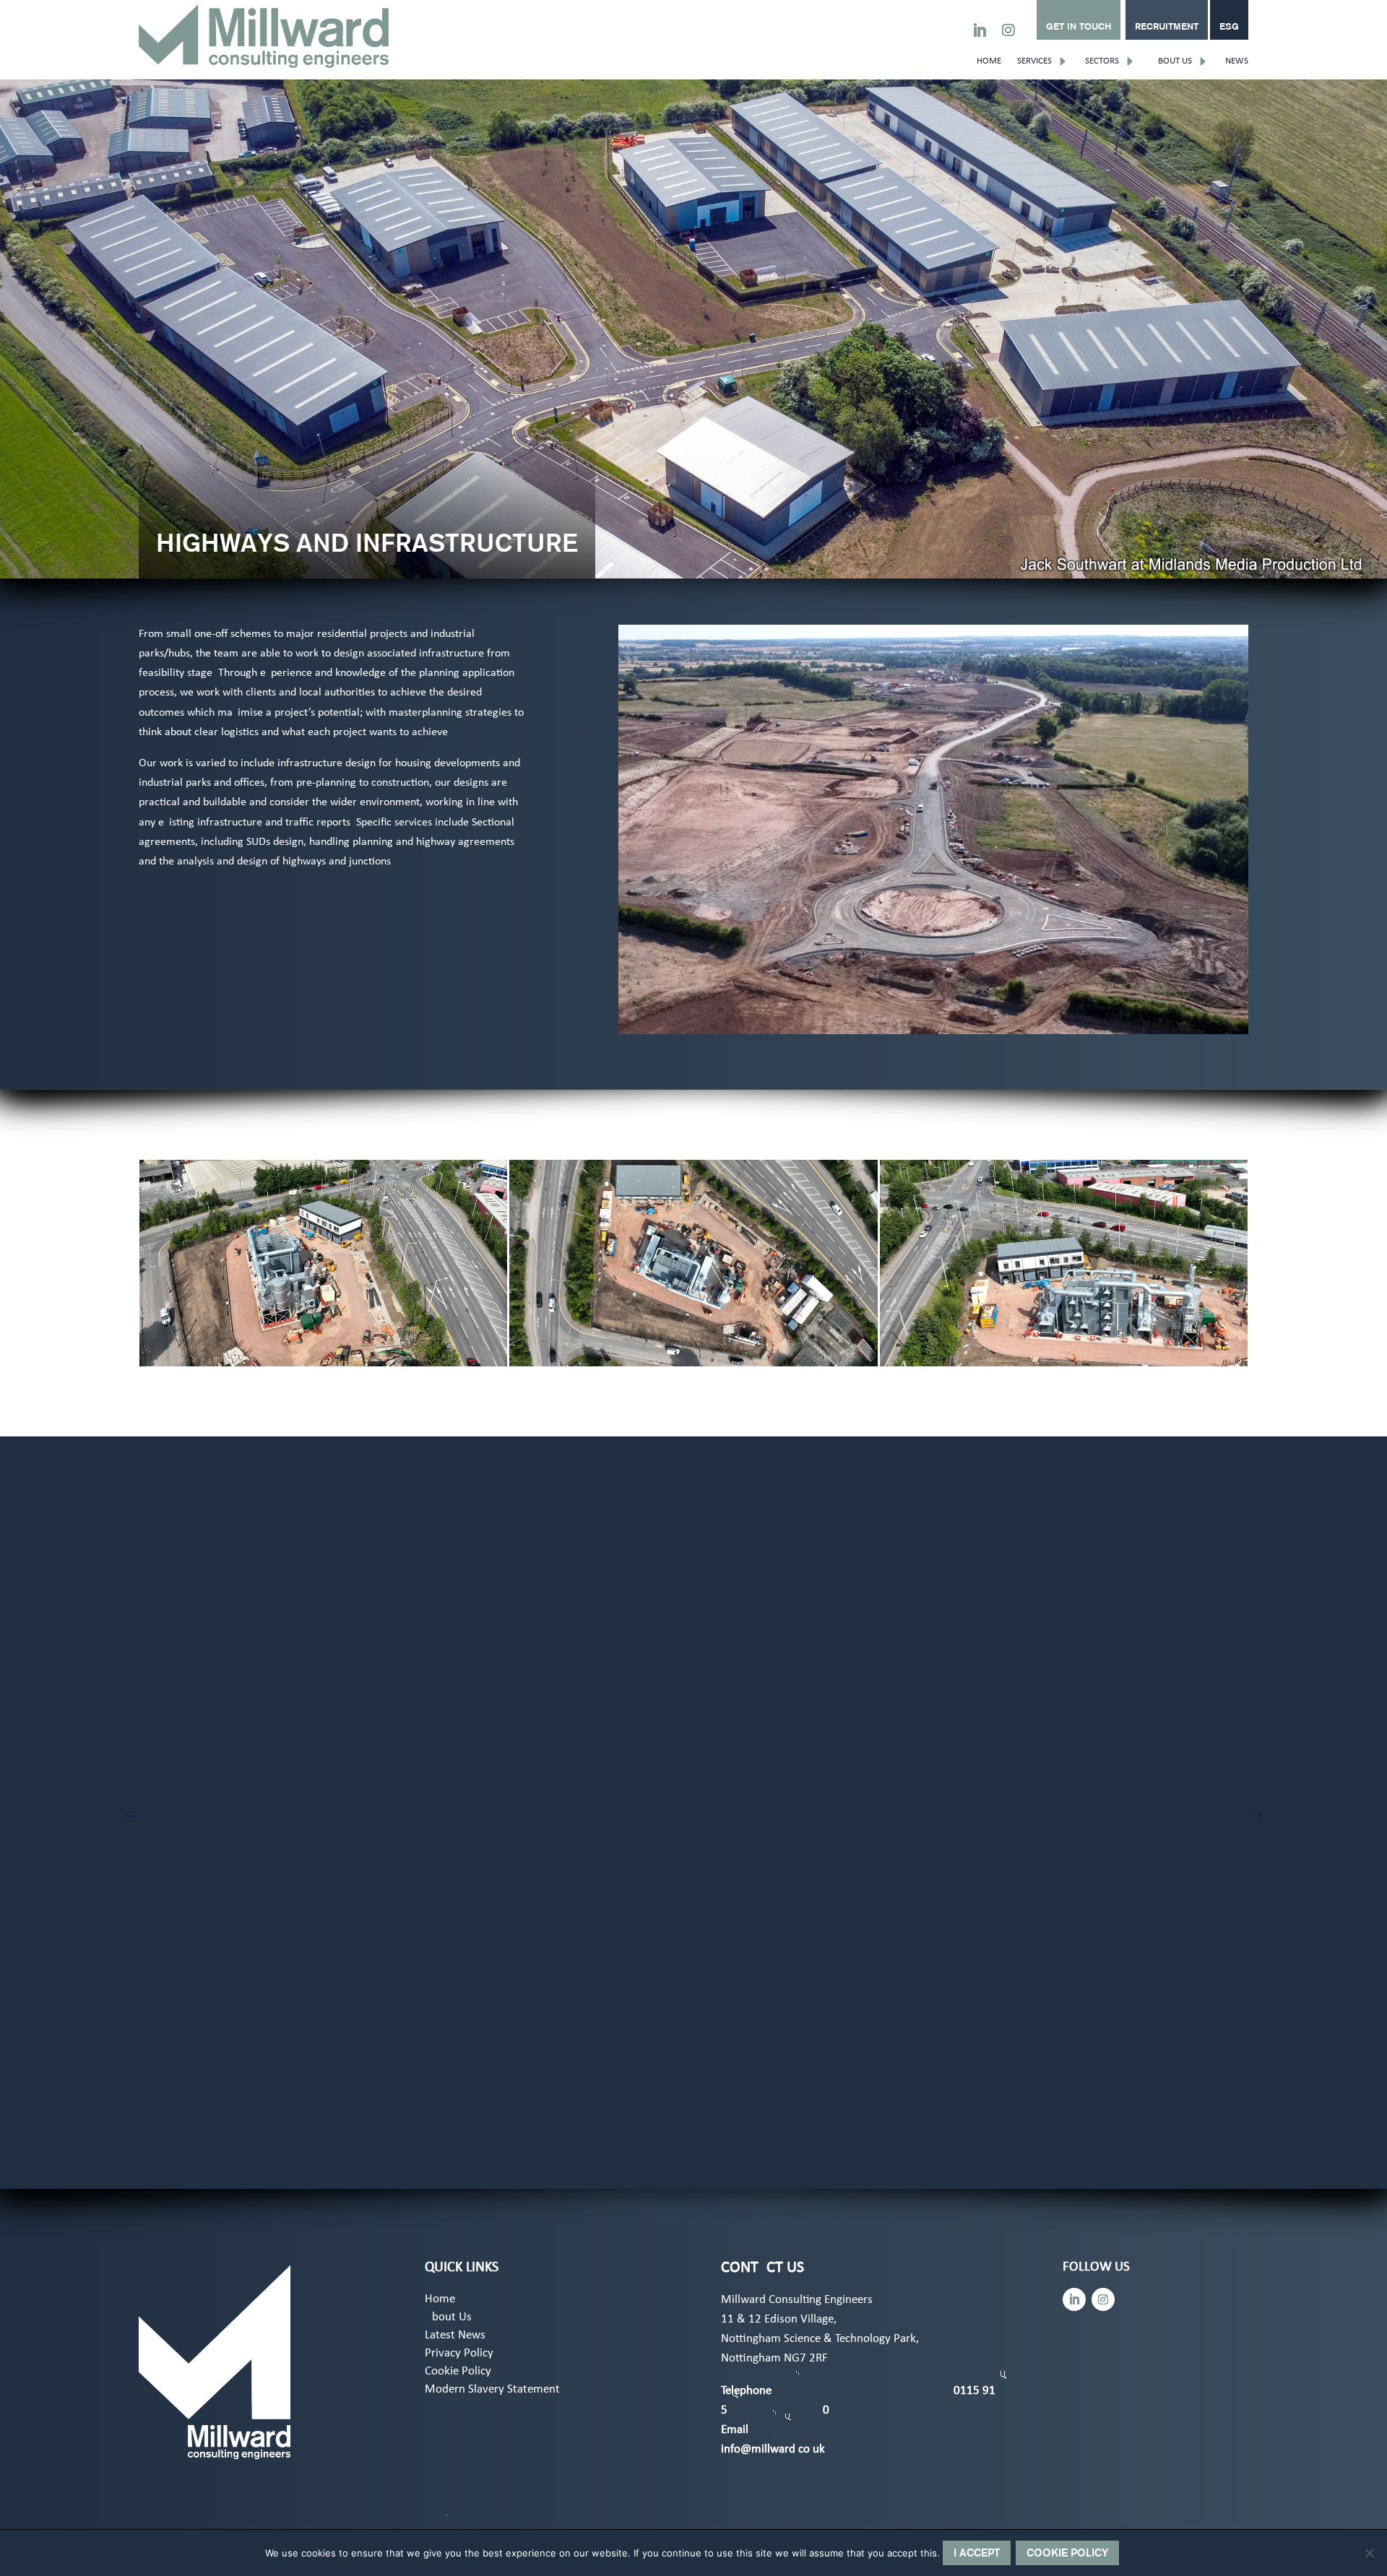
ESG (1229, 26)
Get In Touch (1079, 26)
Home (989, 61)
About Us (1172, 61)
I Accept (977, 2553)
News (1237, 61)
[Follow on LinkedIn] (980, 30)
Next (1257, 1812)
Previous (130, 1812)
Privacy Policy (459, 2354)
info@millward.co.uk (773, 2449)
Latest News (455, 2336)
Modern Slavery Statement (492, 2390)
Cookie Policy (458, 2372)
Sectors (1102, 61)
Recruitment (1167, 26)
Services (1034, 61)
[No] (1369, 2553)
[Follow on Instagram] (1008, 30)
